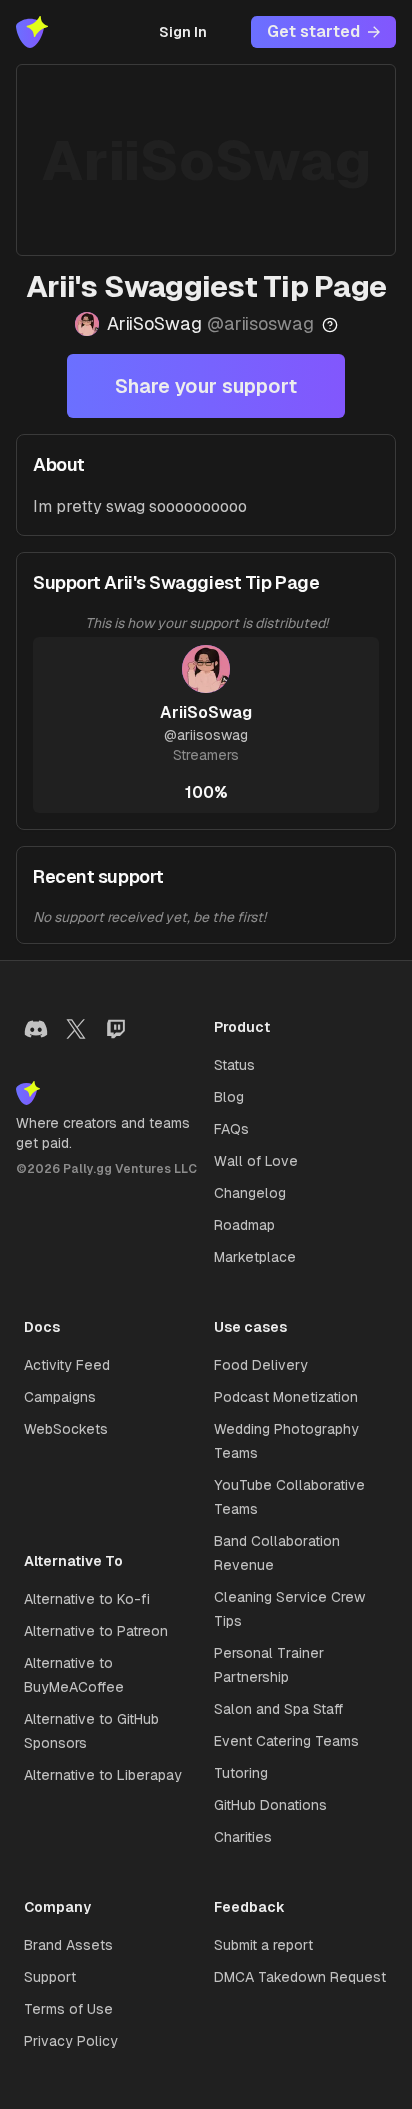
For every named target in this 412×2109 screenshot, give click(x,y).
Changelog (250, 1193)
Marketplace (255, 1257)
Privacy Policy (71, 2041)
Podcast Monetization (286, 1397)
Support (50, 1977)
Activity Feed (67, 1365)
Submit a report (263, 1945)
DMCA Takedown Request (300, 1977)
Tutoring (241, 1773)
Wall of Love (256, 1161)
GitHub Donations (270, 1805)
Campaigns (60, 1397)
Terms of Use (68, 2009)
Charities (243, 1837)
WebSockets (66, 1429)
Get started (313, 31)
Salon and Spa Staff (278, 1709)
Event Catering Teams (286, 1741)
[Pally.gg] (32, 32)
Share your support (206, 386)
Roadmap (244, 1225)
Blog (229, 1097)
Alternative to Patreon (96, 1631)
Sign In (183, 32)
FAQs (231, 1129)
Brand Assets (68, 1945)
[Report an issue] (330, 325)
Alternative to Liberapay (103, 1775)
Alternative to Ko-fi (87, 1599)
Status (234, 1065)
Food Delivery (261, 1365)
